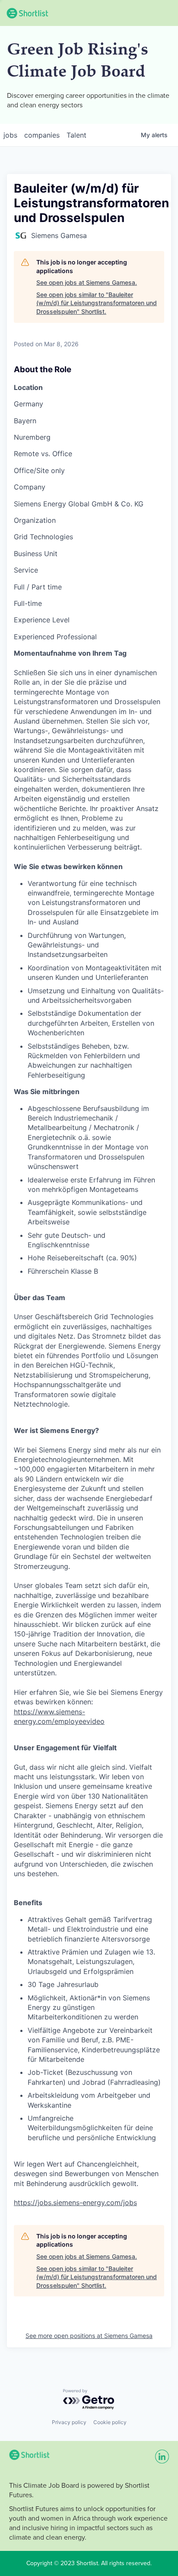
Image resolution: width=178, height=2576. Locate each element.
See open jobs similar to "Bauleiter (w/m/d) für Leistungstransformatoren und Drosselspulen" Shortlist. (97, 303)
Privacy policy (69, 2422)
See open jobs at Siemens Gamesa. (87, 282)
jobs (10, 135)
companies (42, 135)
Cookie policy (110, 2422)
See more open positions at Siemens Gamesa (89, 2336)
